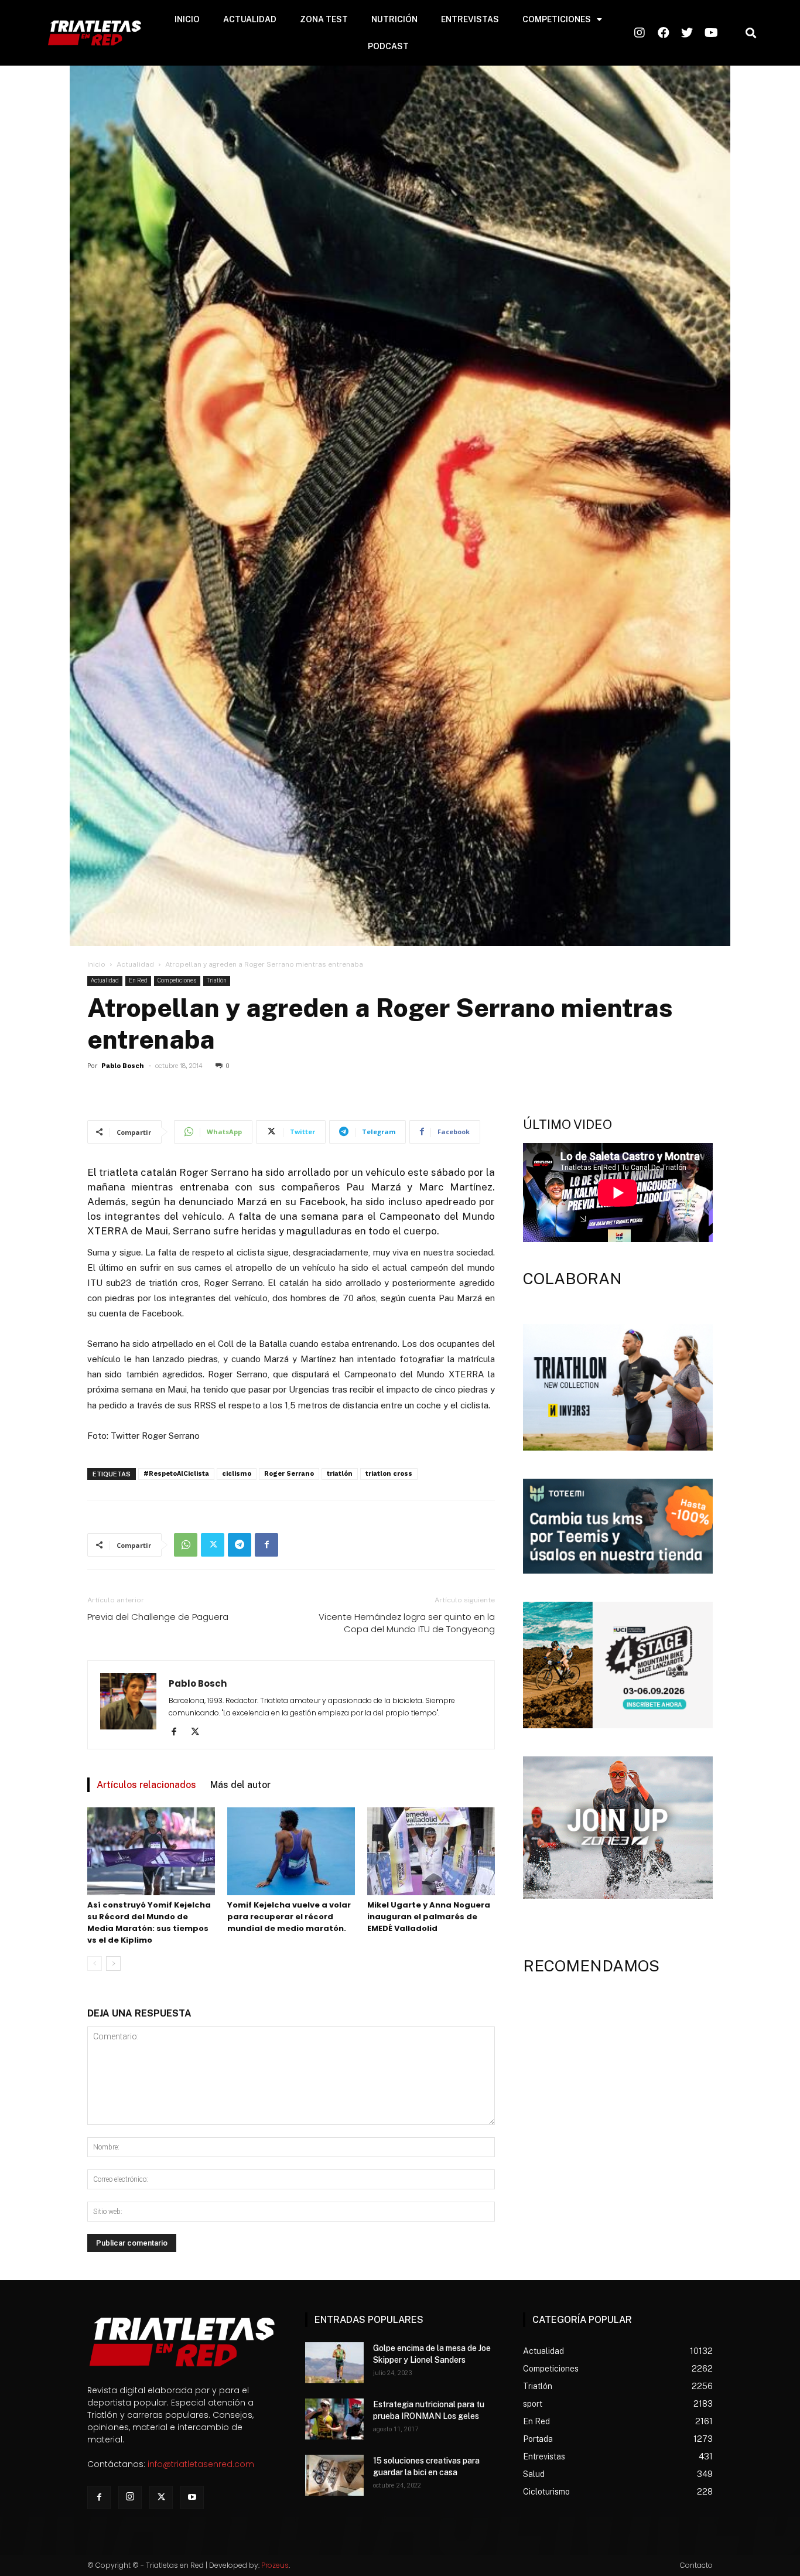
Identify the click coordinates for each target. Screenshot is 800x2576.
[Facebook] (266, 1545)
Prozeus (275, 2565)
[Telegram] (240, 1545)
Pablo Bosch (123, 1066)
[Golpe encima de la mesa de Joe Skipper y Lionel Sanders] (334, 2363)
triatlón (340, 1474)
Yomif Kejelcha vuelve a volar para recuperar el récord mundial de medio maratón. (289, 1917)
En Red (138, 980)
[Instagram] (130, 2497)
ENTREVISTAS (470, 19)
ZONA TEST (324, 19)
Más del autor (240, 1785)
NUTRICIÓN (394, 19)
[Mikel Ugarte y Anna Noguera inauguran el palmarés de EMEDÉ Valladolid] (431, 1851)
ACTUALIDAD (250, 19)
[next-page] (113, 1963)
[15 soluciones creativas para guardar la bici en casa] (334, 2475)
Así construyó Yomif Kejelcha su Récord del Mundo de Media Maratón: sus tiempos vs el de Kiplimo (149, 1922)
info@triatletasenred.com (201, 2464)
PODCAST (388, 46)
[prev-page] (95, 1963)
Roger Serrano (289, 1474)
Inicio (96, 964)
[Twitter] (213, 1545)
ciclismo (237, 1474)
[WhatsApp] (186, 1545)
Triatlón (217, 980)
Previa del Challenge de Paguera (158, 1617)
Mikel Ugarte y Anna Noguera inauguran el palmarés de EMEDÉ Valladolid (429, 1917)
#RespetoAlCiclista (176, 1474)
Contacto (696, 2565)
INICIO (187, 19)
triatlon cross (389, 1474)
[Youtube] (192, 2497)
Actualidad (135, 964)
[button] (751, 33)
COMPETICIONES (557, 19)
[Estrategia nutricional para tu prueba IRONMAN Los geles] (334, 2419)
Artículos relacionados (146, 1785)
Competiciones (177, 980)
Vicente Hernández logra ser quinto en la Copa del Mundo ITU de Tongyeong (407, 1623)
